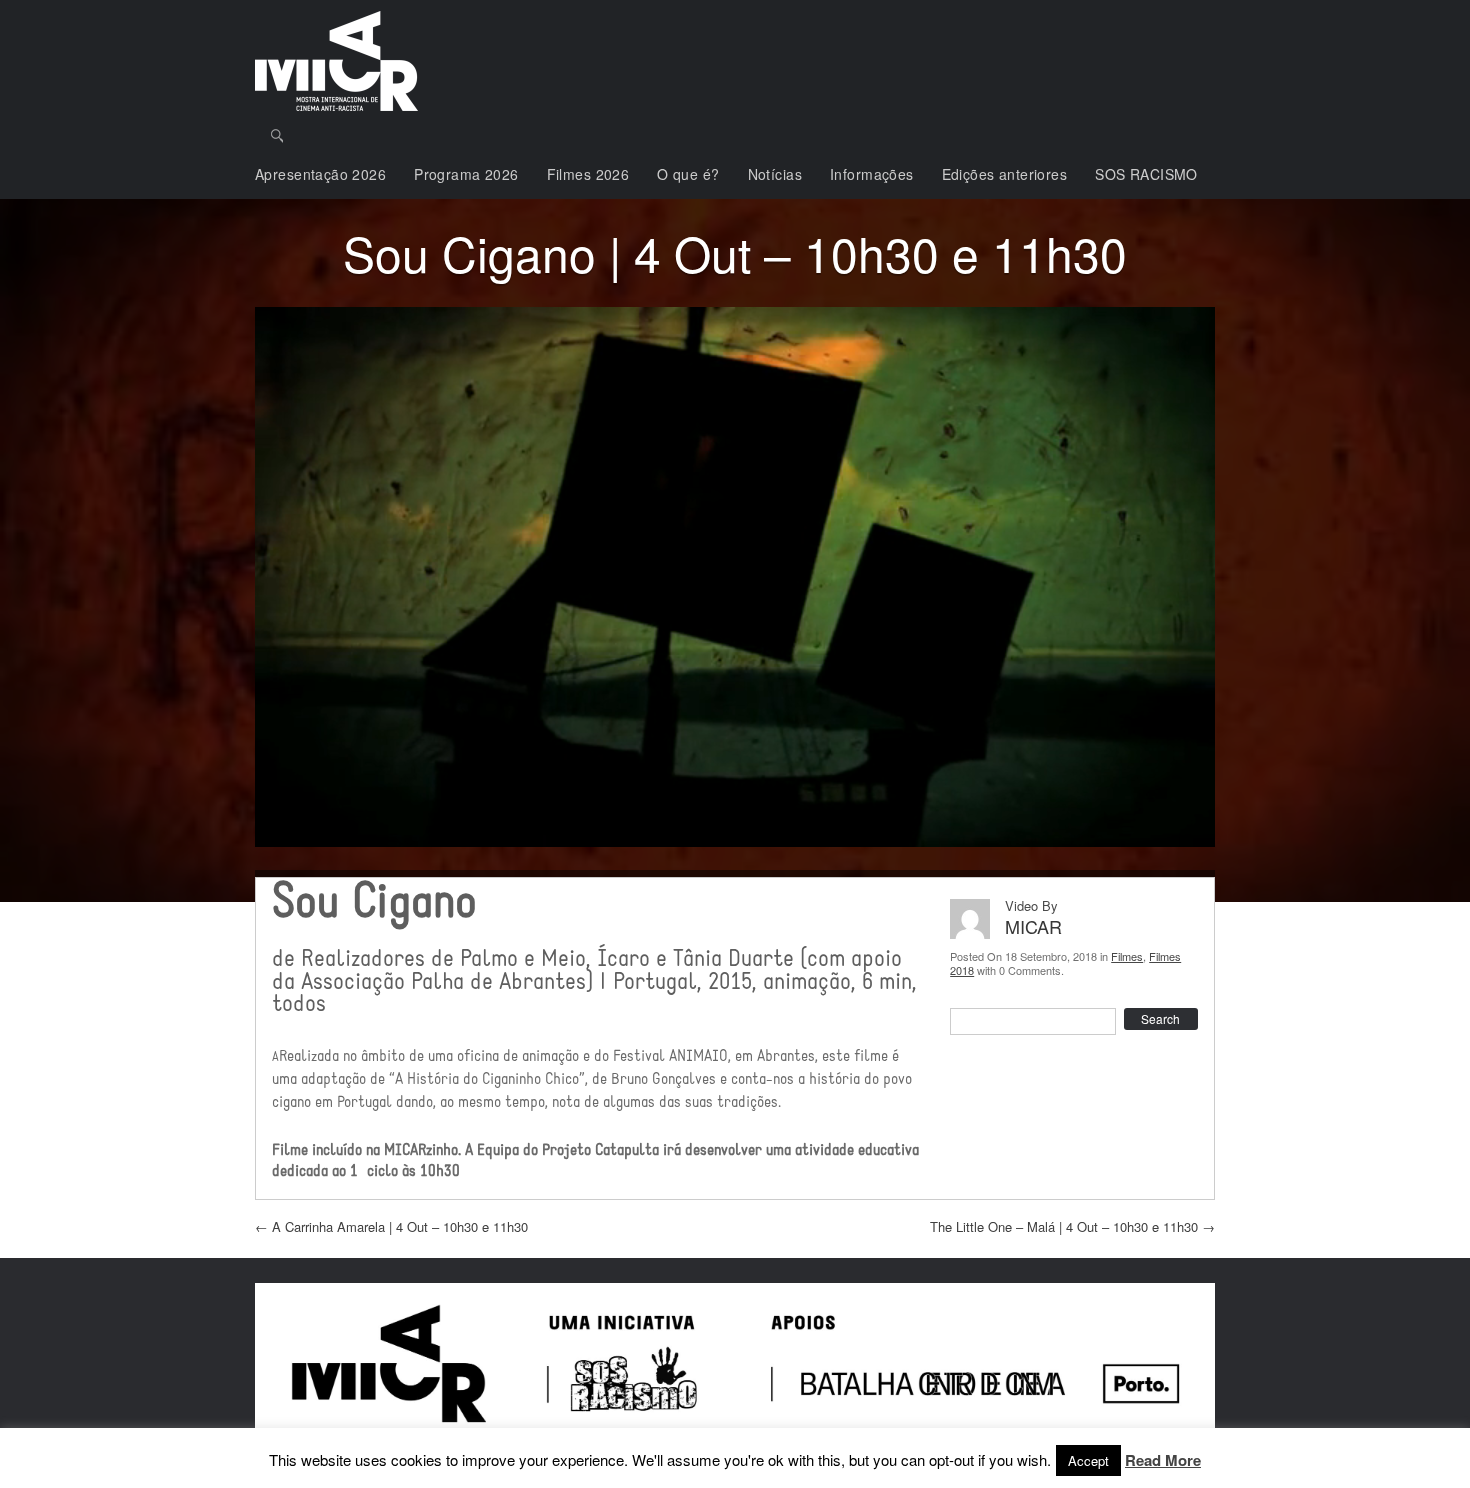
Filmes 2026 (588, 174)
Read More (1163, 1461)
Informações (872, 174)
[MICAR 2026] (336, 61)
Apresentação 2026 (320, 174)
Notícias (775, 174)
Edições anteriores (1005, 174)
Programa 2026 (466, 174)
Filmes (1127, 956)
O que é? (688, 174)
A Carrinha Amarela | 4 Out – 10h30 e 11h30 (391, 1226)
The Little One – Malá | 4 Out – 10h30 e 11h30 (1072, 1226)
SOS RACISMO (1146, 174)
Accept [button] (1088, 1460)
